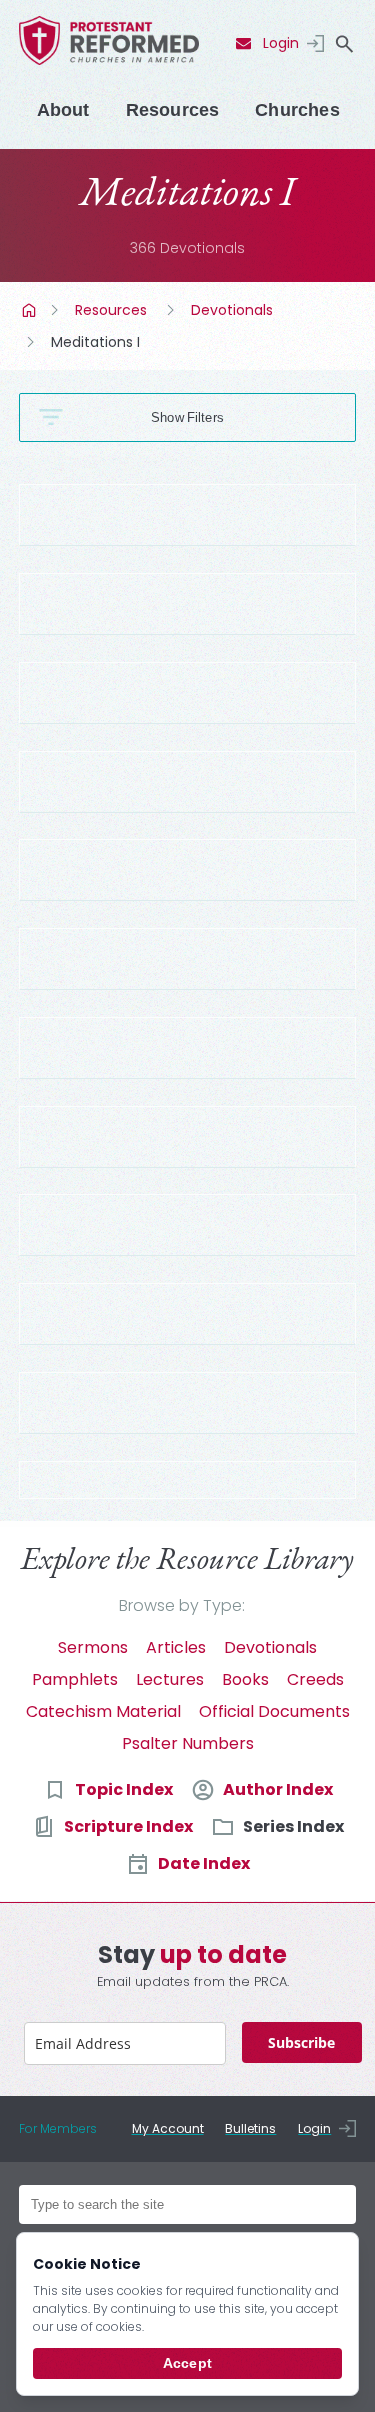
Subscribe (301, 2042)
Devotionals (232, 310)
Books (245, 1679)
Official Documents (274, 1711)
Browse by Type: (182, 1605)
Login (281, 43)
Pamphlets (75, 1679)
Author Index (278, 1789)
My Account (168, 2128)
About (63, 110)
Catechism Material (103, 1711)
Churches (297, 110)
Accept (187, 2363)
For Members (58, 2128)
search (344, 44)
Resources (173, 110)
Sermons (93, 1647)
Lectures (170, 1679)
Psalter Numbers (188, 1743)
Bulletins (250, 2128)
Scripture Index (128, 1826)
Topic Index (124, 1789)
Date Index (204, 1863)
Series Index (293, 1826)
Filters (205, 417)
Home (31, 310)
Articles (176, 1647)
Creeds (315, 1679)
